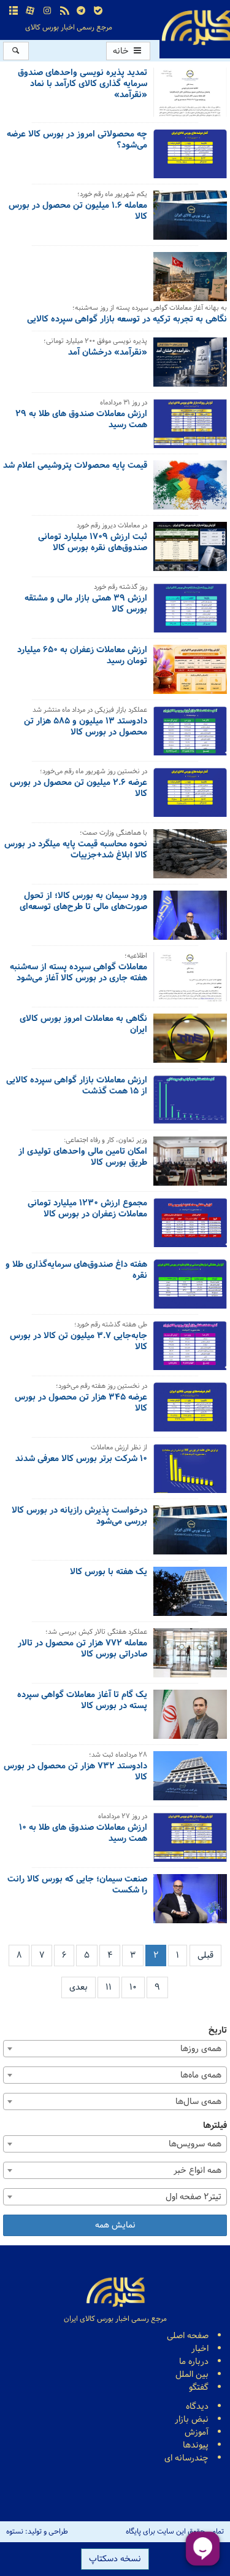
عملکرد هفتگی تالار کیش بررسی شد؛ (96, 1633)
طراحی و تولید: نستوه (37, 2532)
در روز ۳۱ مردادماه (124, 404)
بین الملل (192, 2375)
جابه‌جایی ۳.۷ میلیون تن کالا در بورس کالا (79, 1342)
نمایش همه (115, 2225)
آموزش (197, 2432)
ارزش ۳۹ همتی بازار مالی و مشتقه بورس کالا (86, 605)
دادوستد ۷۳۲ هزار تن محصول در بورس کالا (75, 1773)
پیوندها (196, 2445)
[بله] (98, 11)
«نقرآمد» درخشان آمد (108, 353)
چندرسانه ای (186, 2458)
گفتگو (199, 2388)
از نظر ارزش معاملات (119, 1448)
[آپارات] (31, 11)
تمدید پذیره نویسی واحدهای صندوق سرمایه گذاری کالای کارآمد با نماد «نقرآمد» (82, 85)
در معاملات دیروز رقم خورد (112, 526)
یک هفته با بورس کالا (109, 1573)
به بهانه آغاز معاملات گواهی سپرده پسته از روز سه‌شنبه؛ (150, 309)
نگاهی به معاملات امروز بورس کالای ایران (83, 1025)
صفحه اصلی (188, 2336)
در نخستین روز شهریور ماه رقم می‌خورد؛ (94, 772)
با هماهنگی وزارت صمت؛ (113, 834)
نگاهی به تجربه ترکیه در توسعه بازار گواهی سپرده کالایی (127, 320)
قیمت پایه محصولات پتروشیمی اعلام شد (75, 467)
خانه (122, 51)
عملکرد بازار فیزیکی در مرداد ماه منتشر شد (90, 711)
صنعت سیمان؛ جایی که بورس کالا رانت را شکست (77, 1886)
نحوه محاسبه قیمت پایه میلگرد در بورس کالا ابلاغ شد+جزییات (76, 851)
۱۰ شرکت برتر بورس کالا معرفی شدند (81, 1460)
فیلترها (215, 2126)
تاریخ (218, 2030)
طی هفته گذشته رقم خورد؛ (111, 1325)
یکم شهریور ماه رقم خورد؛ (112, 195)
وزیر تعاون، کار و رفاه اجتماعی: (105, 1141)
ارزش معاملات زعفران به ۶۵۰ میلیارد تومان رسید (82, 656)
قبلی (205, 1956)
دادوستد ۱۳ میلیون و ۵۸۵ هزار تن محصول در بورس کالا (86, 728)
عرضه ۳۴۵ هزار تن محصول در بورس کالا (81, 1404)
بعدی (79, 1987)
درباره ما (194, 2362)
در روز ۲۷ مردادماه (123, 1817)
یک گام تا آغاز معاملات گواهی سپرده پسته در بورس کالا (82, 1701)
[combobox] (115, 2049)
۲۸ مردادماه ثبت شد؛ (118, 1756)
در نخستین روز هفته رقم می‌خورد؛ (102, 1387)
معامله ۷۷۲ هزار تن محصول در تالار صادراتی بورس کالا (82, 1650)
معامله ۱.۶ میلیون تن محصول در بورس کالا (78, 212)
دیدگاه (197, 2407)
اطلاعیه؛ (136, 957)
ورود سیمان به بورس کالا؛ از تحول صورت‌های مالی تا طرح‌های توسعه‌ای (83, 902)
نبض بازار (192, 2420)
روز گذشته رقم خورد (121, 588)
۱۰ (133, 1987)
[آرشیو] (13, 11)
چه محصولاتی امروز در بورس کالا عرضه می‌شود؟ (77, 141)
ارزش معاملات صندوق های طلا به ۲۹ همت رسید (81, 420)
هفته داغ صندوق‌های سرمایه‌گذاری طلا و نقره (76, 1271)
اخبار (200, 2349)
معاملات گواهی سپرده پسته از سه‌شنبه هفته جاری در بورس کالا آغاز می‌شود (79, 974)
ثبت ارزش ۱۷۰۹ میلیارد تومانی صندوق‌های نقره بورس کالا (93, 543)
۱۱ (109, 1987)
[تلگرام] (81, 11)
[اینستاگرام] (47, 11)
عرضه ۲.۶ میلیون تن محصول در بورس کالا (79, 789)
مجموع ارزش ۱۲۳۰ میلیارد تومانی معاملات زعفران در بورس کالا (87, 1210)
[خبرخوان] (64, 11)
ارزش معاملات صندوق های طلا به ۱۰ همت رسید (83, 1834)
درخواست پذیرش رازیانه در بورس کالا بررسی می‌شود (79, 1517)
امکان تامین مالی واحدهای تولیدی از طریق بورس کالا (83, 1158)
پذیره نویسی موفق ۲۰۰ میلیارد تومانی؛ (95, 342)
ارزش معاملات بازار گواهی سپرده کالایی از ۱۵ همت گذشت (77, 1087)
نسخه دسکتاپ (115, 2559)
